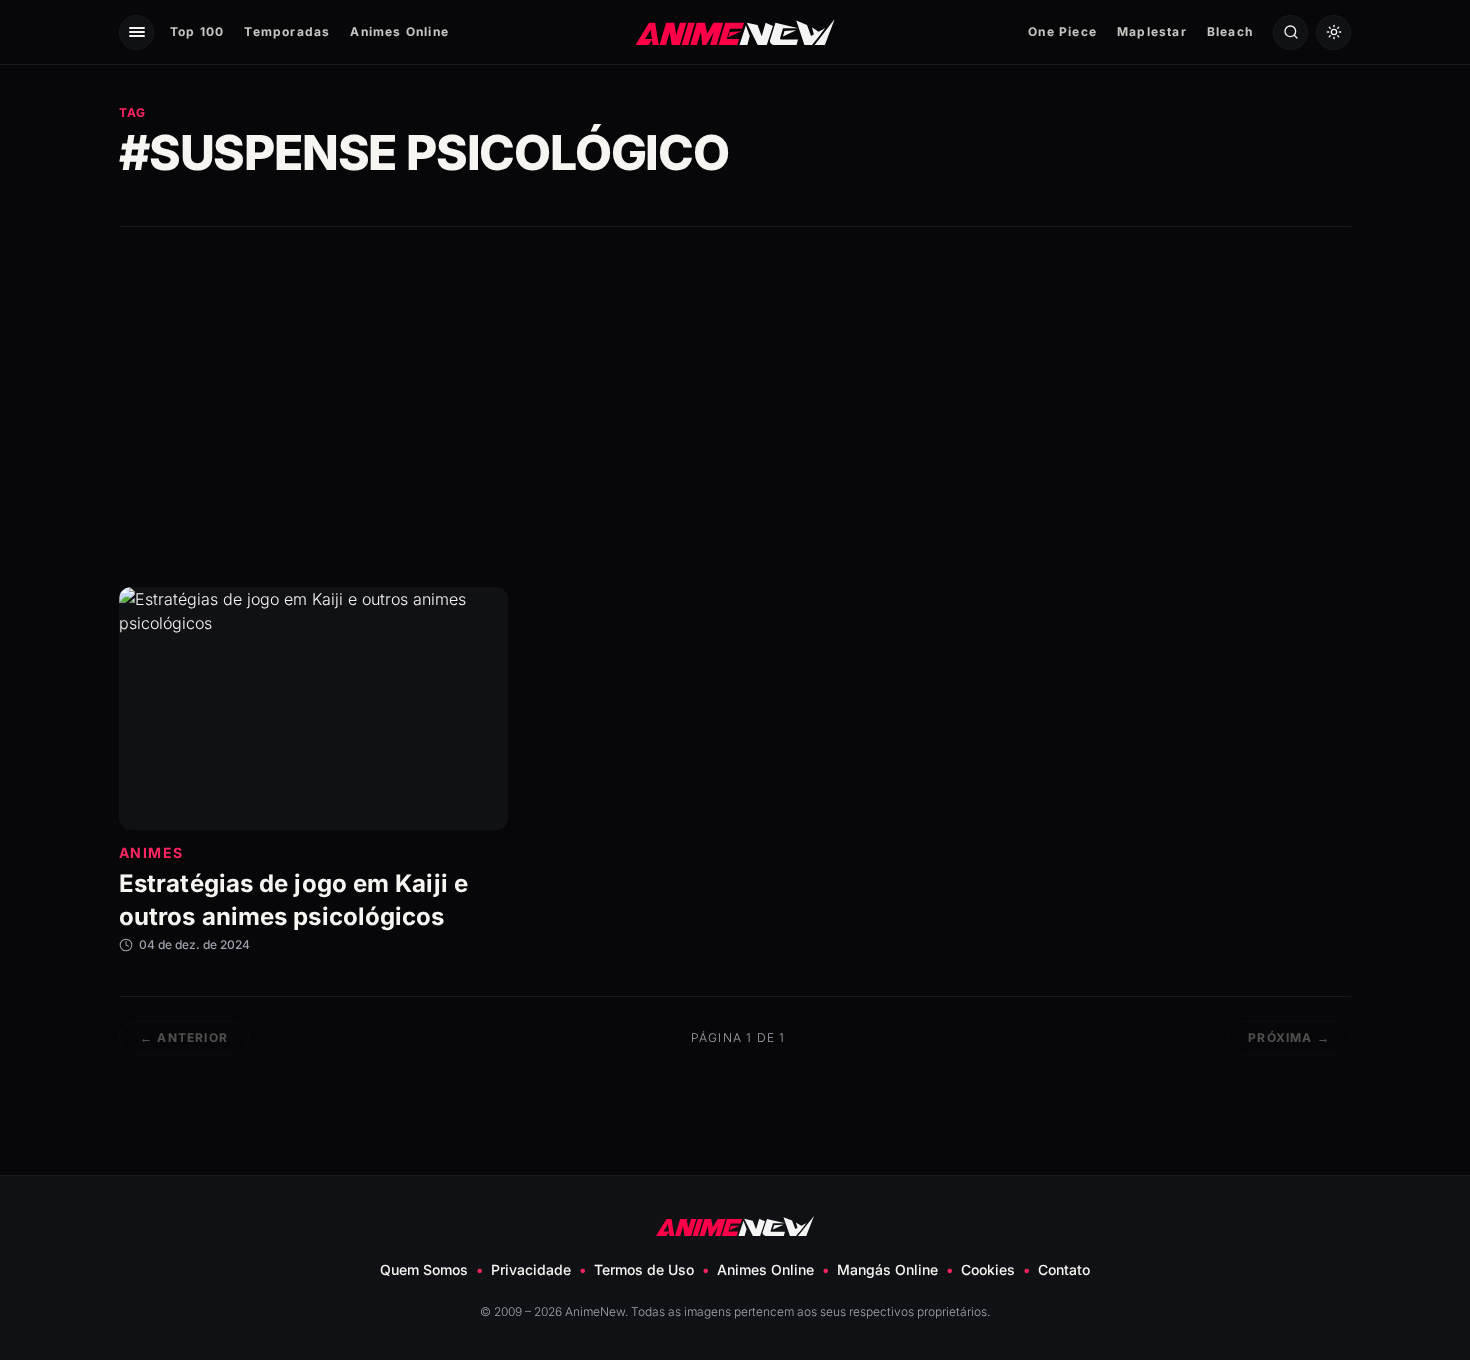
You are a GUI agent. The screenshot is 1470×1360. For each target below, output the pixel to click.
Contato (1064, 1269)
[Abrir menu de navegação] (136, 32)
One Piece (1062, 31)
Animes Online (399, 31)
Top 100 (197, 31)
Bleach (1230, 31)
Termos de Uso (644, 1269)
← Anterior (184, 1037)
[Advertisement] (735, 407)
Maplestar (1152, 31)
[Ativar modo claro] (1333, 32)
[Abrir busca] (1290, 32)
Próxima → (1289, 1037)
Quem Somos (424, 1269)
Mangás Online (887, 1269)
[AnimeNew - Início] (735, 31)
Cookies (988, 1269)
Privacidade (531, 1269)
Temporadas (287, 31)
